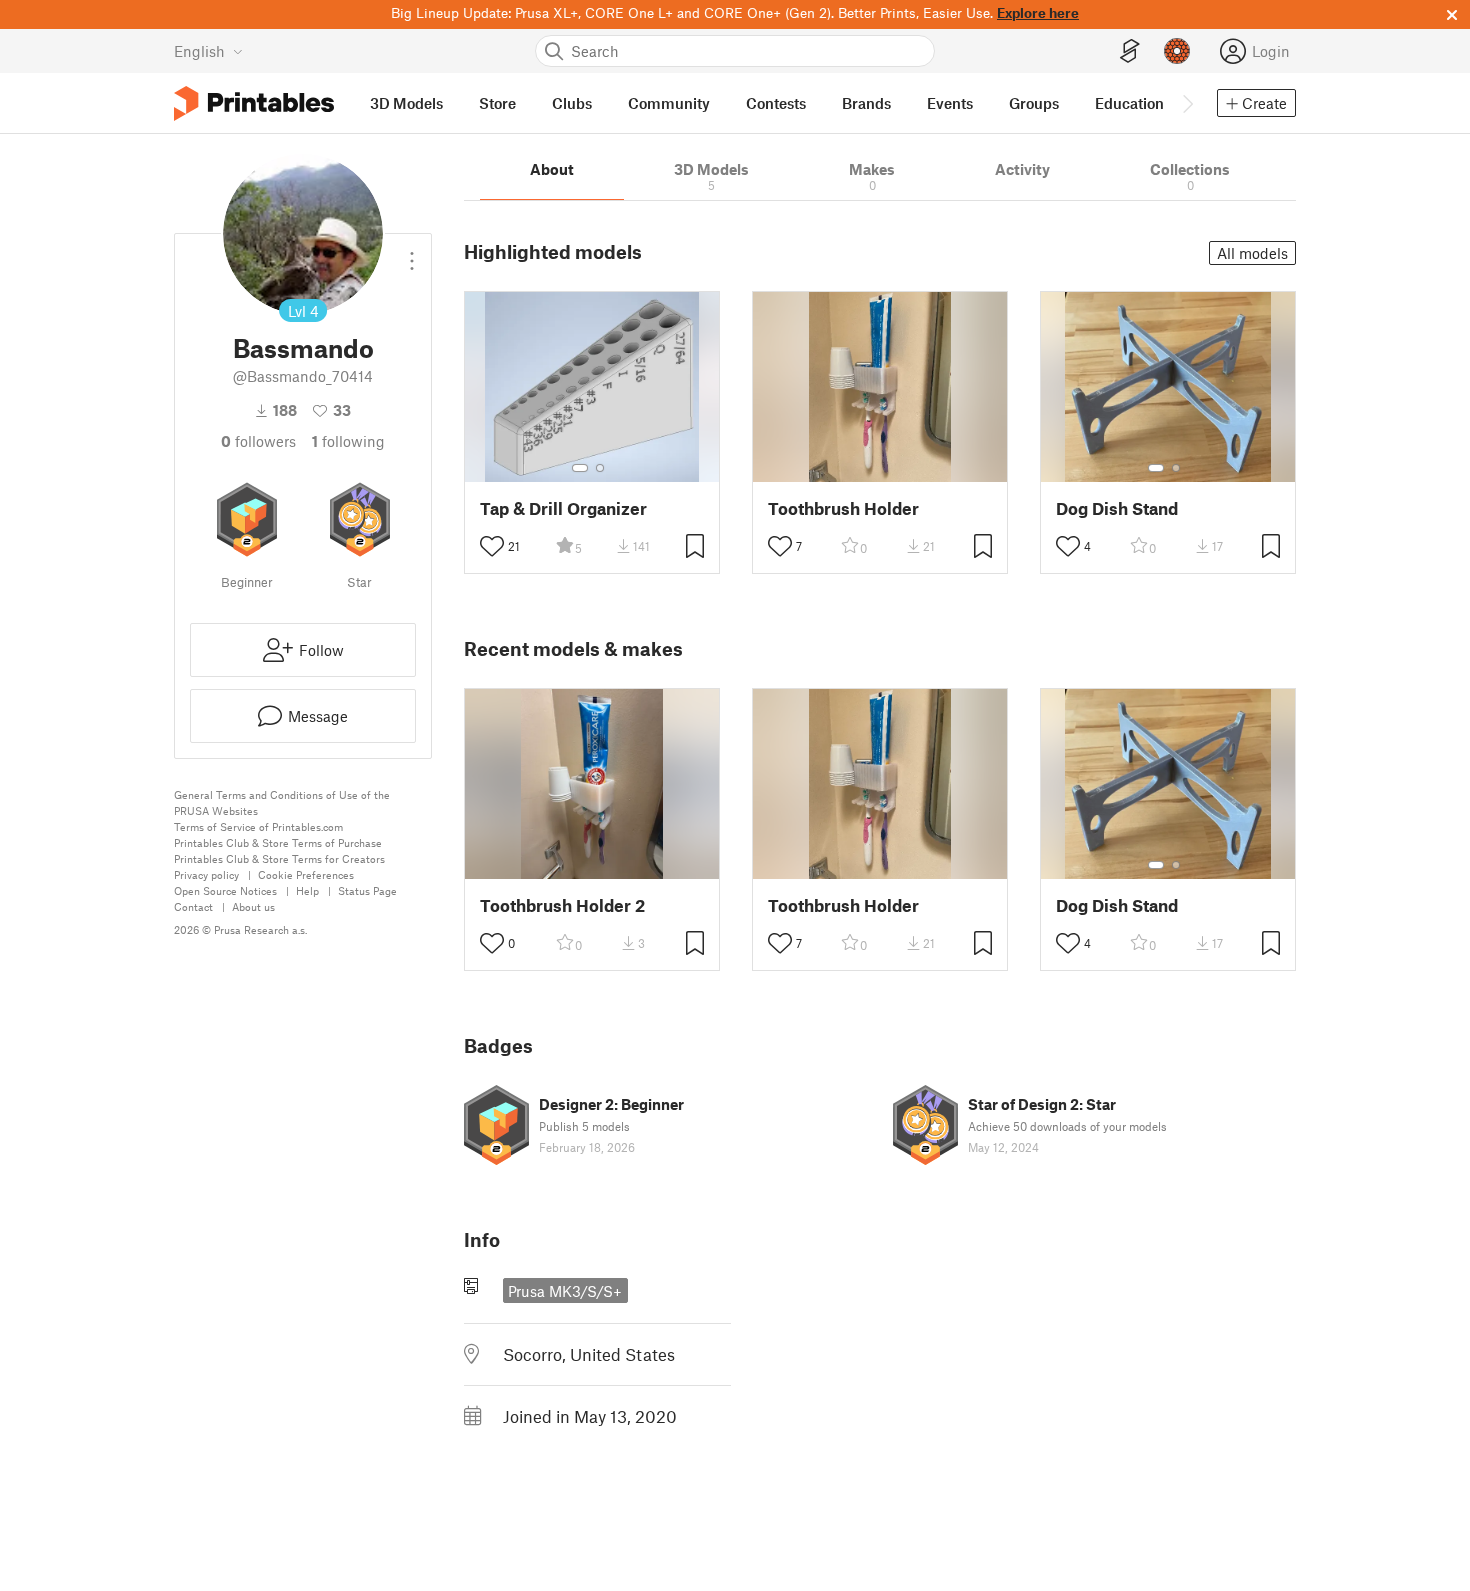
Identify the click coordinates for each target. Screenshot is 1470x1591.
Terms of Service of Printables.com (258, 826)
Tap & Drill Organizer (563, 508)
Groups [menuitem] (1034, 103)
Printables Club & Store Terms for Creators (279, 858)
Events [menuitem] (950, 103)
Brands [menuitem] (866, 103)
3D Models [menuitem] (406, 103)
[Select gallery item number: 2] (600, 468)
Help (307, 890)
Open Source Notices (225, 890)
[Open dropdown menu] (412, 253)
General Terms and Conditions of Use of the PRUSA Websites (282, 802)
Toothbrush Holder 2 (562, 905)
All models (1252, 253)
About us (253, 906)
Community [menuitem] (669, 103)
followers (258, 441)
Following (348, 441)
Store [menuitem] (497, 103)
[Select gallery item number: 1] (580, 468)
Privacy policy (206, 874)
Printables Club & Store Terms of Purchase (278, 842)
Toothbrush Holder (843, 508)
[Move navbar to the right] (1187, 103)
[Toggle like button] (492, 546)
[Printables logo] (254, 103)
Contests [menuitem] (776, 103)
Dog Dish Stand (1117, 508)
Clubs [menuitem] (572, 103)
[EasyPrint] (1130, 51)
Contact (193, 906)
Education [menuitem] (1129, 103)
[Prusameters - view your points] (1177, 51)
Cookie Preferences (306, 874)
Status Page (367, 890)
